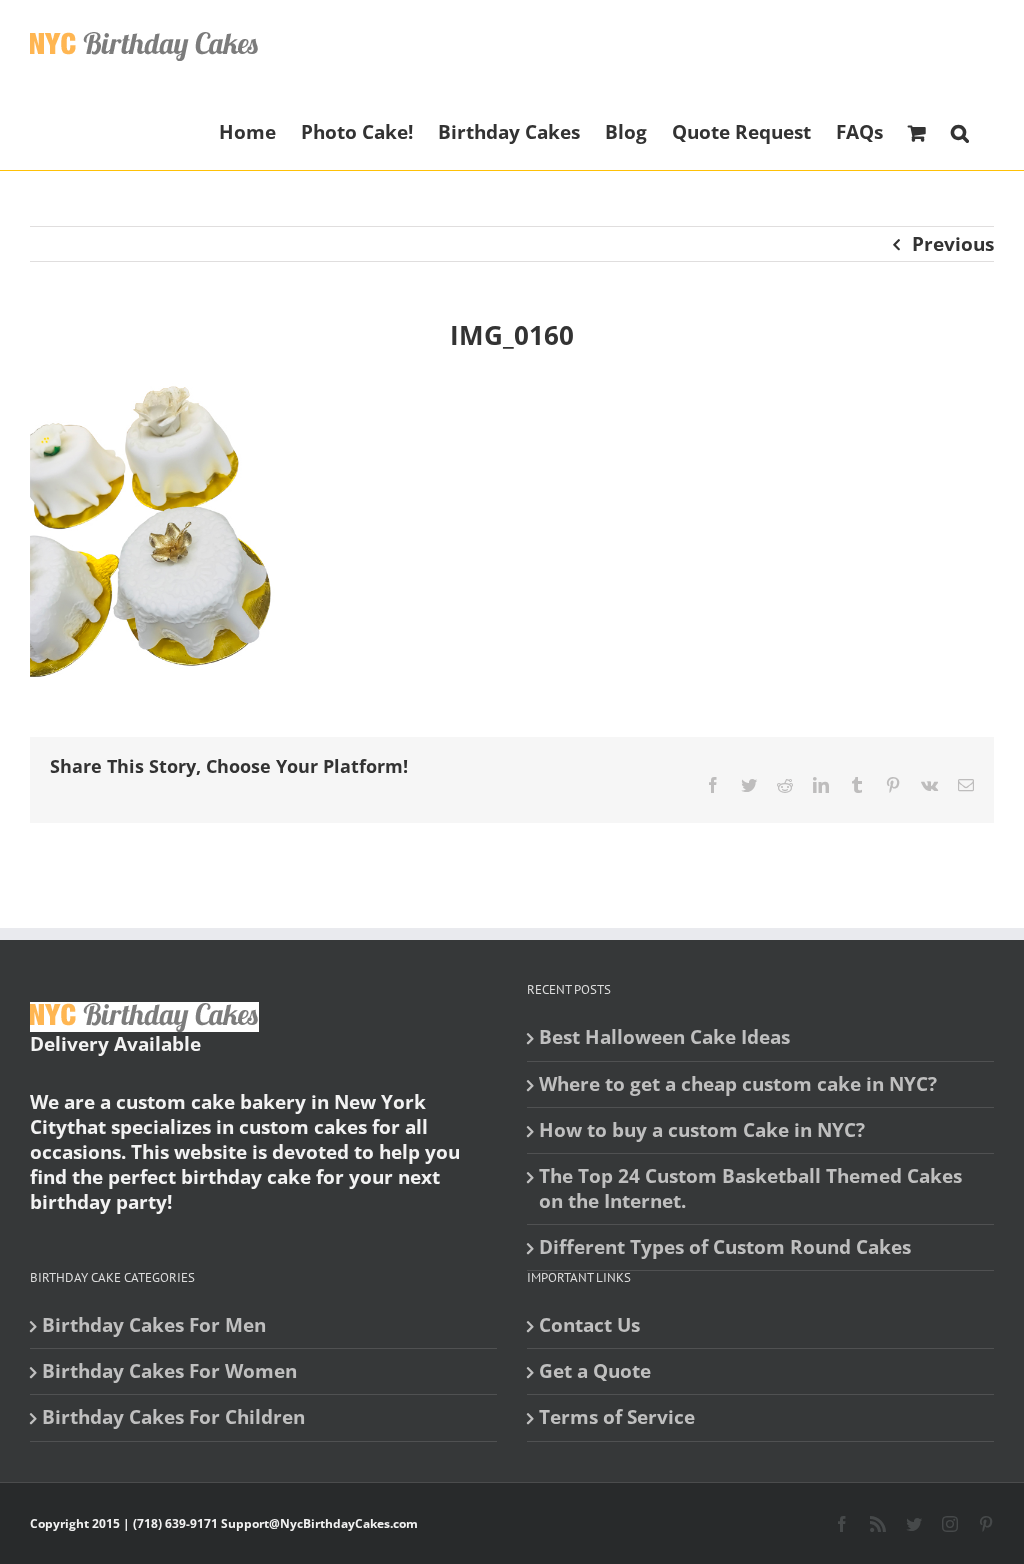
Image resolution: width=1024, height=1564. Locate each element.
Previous (953, 244)
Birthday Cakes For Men (154, 1325)
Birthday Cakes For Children (173, 1417)
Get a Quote (595, 1371)
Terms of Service (617, 1417)
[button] (960, 131)
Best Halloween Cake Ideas (664, 1037)
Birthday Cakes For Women (169, 1371)
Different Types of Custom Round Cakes (725, 1247)
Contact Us (589, 1325)
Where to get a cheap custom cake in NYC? (738, 1084)
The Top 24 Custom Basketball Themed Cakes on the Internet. (750, 1189)
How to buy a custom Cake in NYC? (702, 1130)
